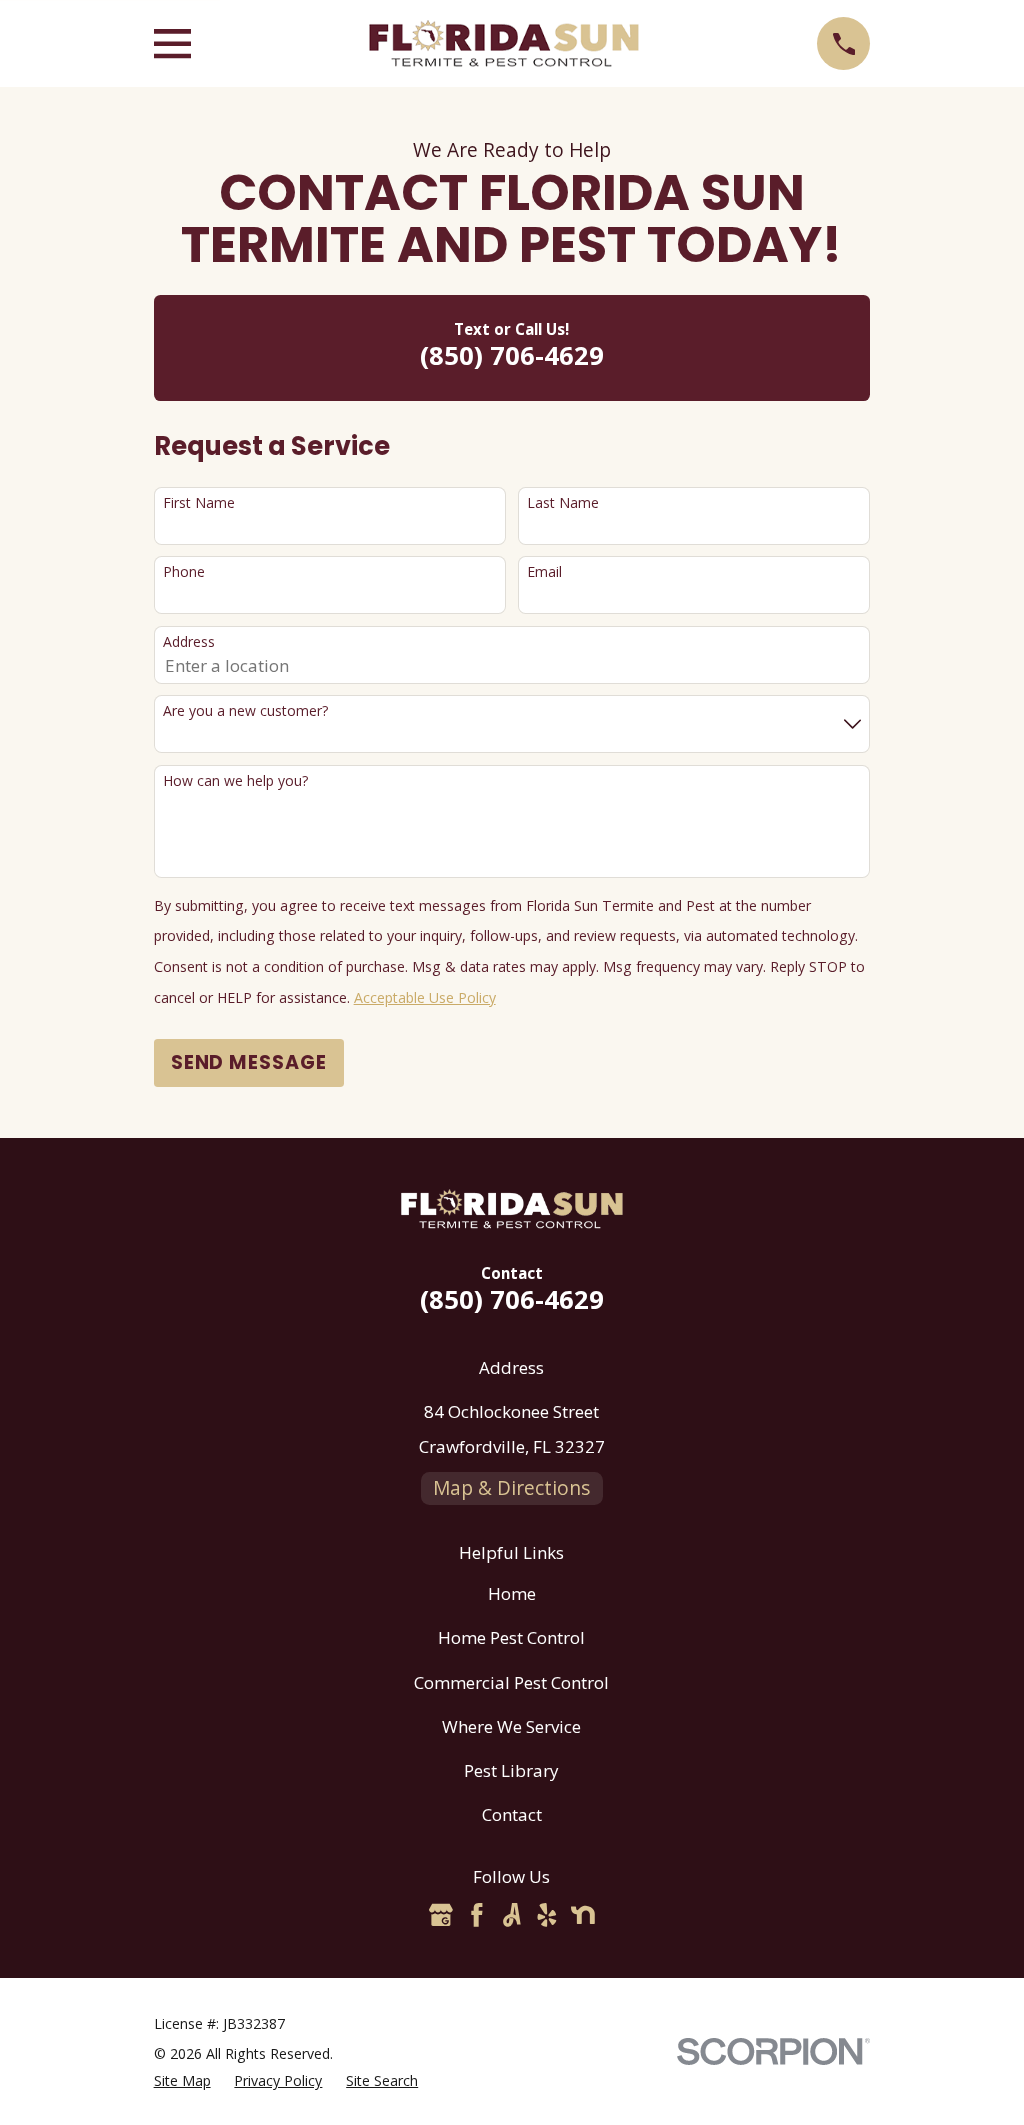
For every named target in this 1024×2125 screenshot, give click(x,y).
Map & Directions (511, 1488)
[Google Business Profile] (441, 1915)
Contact (512, 1814)
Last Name (563, 503)
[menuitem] (182, 2081)
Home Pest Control (511, 1637)
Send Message (249, 1062)
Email (544, 572)
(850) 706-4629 (512, 355)
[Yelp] (547, 1915)
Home (512, 1593)
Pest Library (511, 1770)
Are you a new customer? (245, 711)
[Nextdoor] (583, 1915)
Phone (184, 572)
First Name (199, 503)
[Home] (504, 43)
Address (189, 642)
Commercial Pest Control (511, 1682)
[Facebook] (477, 1915)
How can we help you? (235, 781)
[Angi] (512, 1915)
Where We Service (511, 1726)
